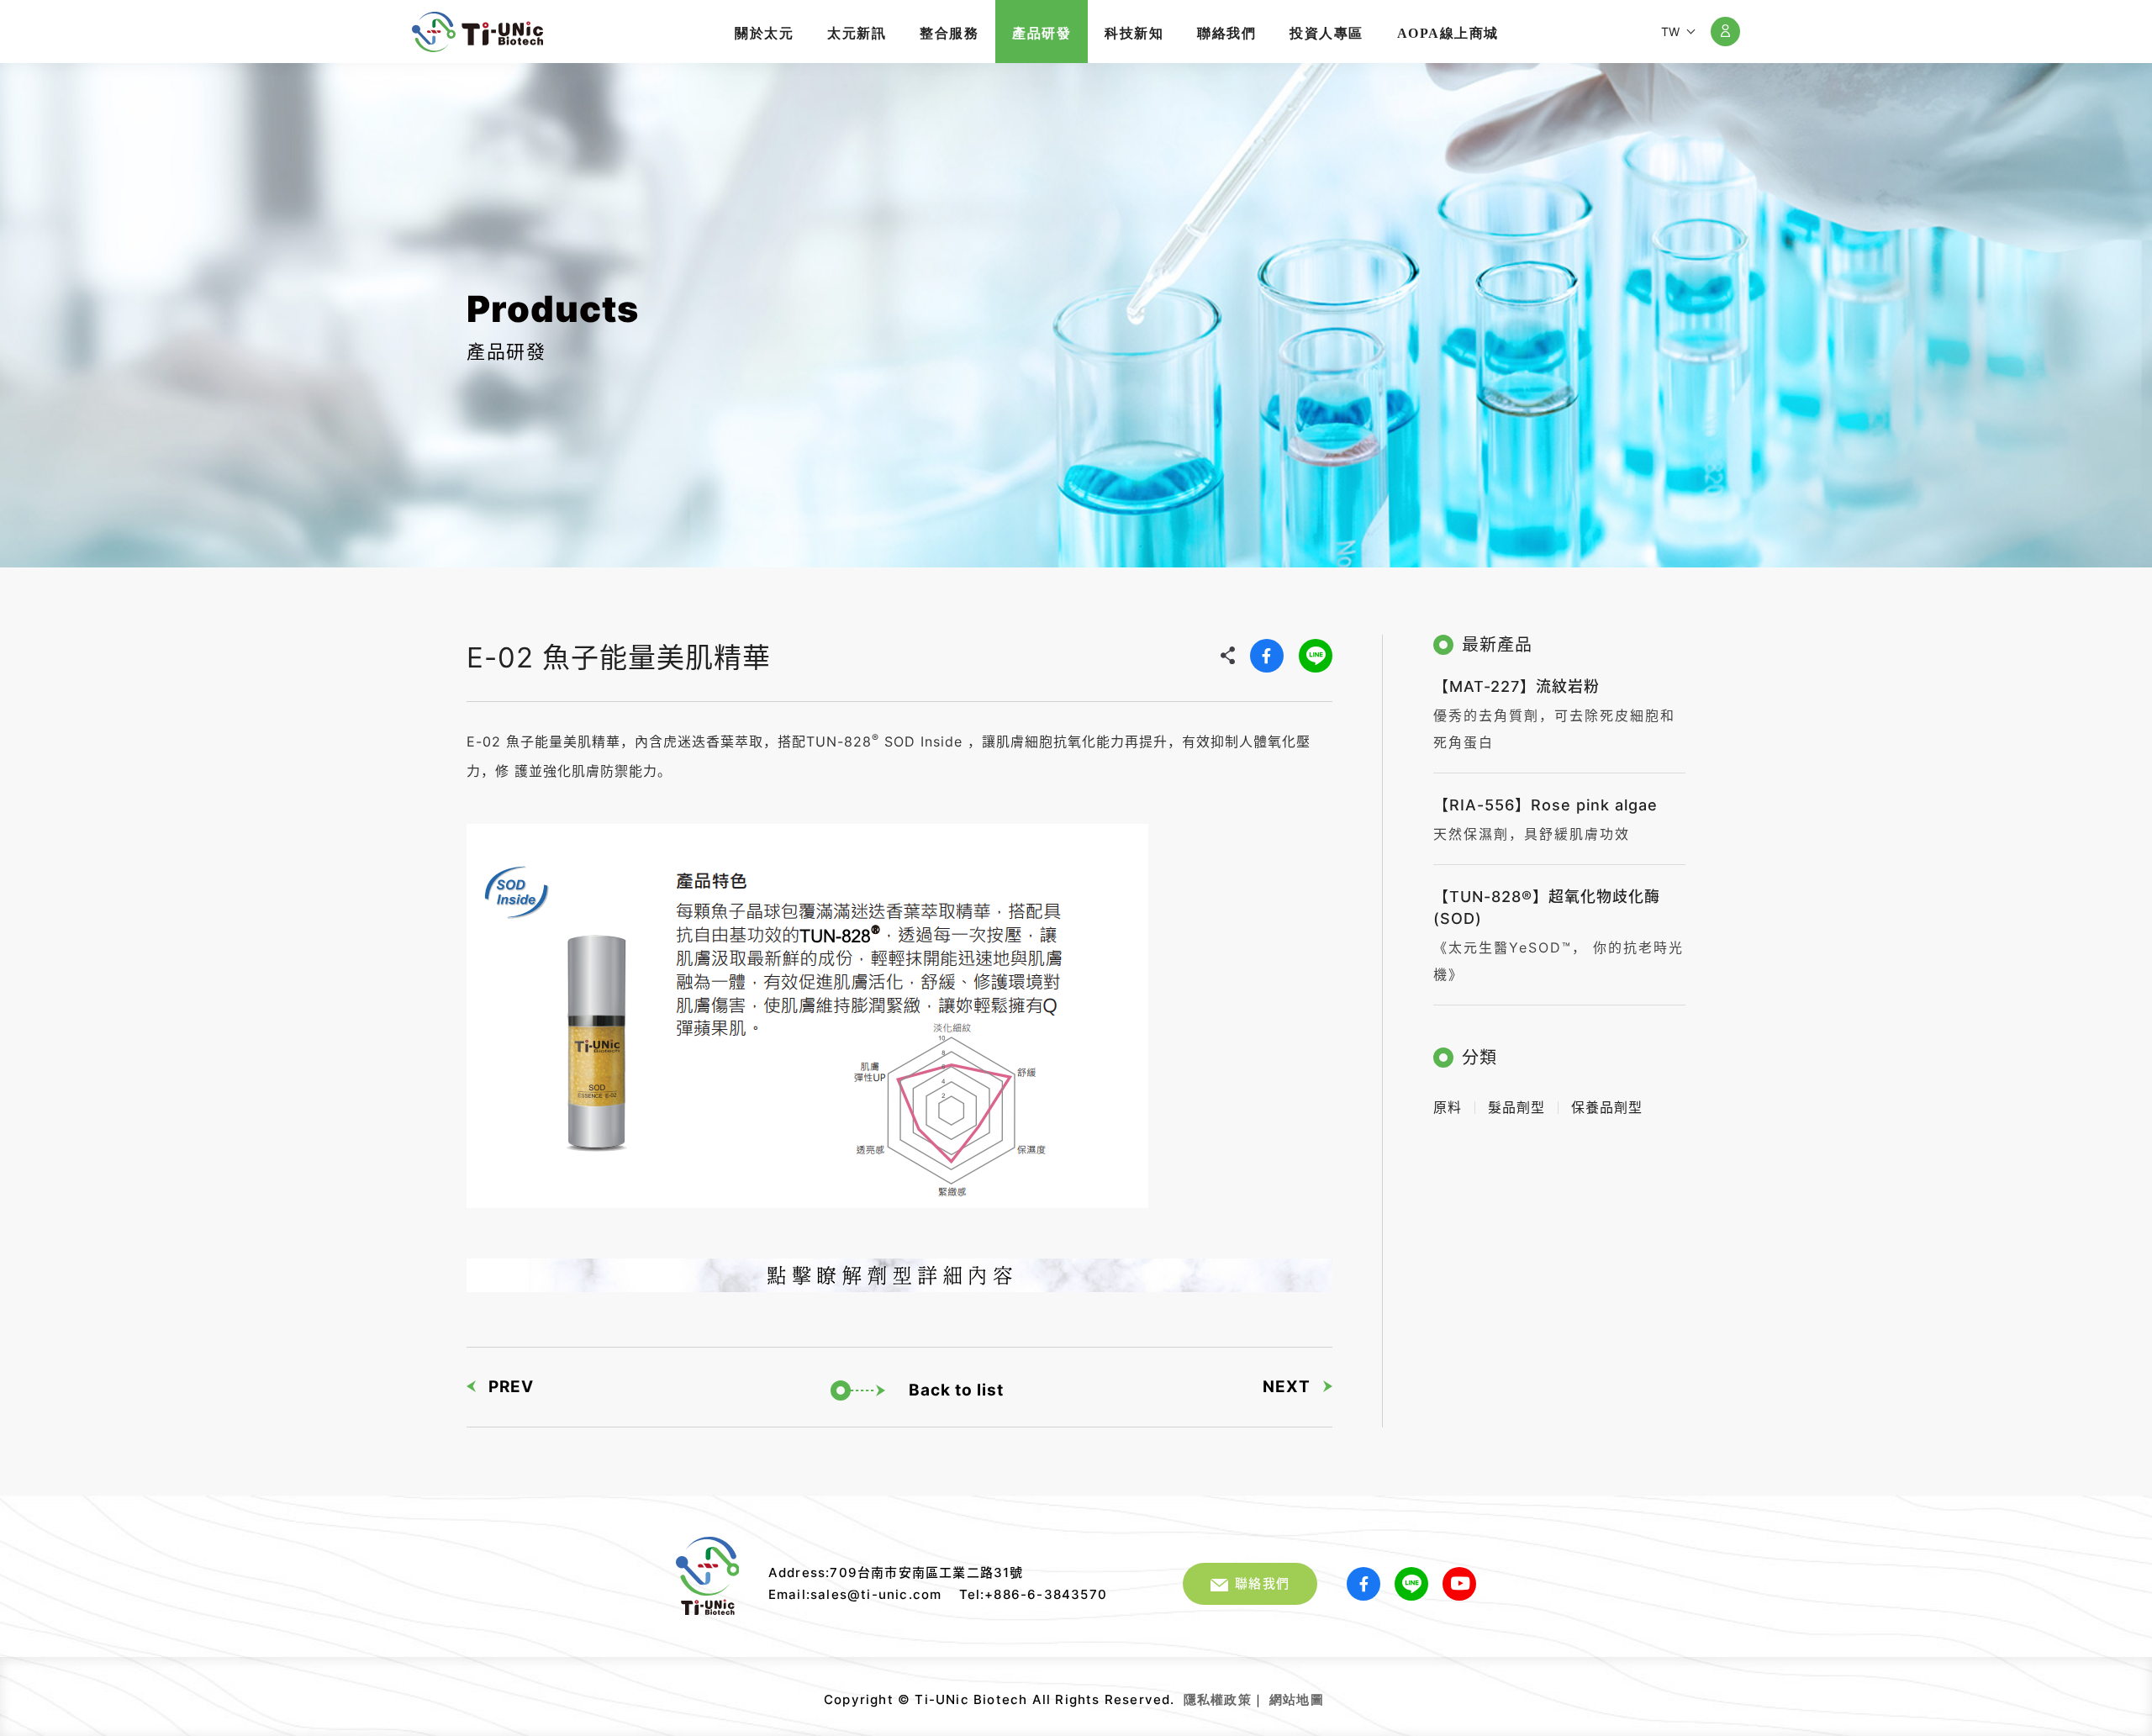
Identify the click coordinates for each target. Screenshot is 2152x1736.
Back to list (956, 1390)
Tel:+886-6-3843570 (1034, 1594)
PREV (511, 1387)
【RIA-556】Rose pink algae (1545, 805)
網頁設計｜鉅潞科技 (1326, 1693)
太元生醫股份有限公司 (477, 32)
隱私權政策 (1218, 1699)
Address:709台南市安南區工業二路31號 (896, 1572)
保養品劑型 (1607, 1107)
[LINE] (1316, 656)
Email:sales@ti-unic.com (855, 1594)
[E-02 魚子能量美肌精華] (899, 1275)
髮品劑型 (1516, 1107)
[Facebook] (1267, 656)
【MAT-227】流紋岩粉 (1516, 686)
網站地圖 (1297, 1699)
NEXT (1287, 1387)
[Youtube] (1459, 1584)
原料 (1448, 1107)
